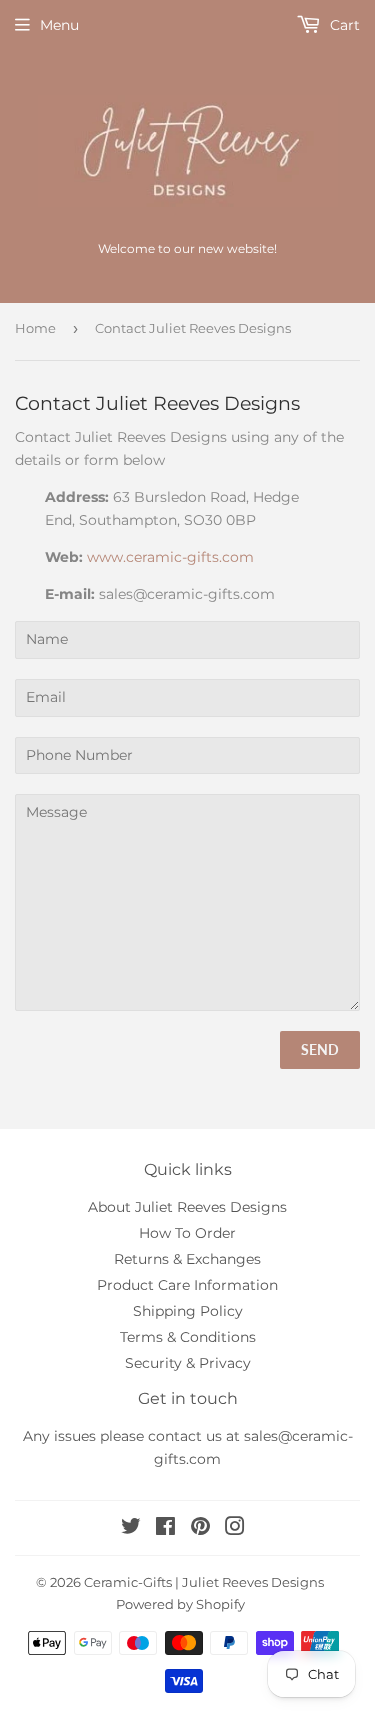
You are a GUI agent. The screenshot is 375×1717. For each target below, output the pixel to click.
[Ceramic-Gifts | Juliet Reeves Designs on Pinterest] (200, 1529)
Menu (59, 25)
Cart (343, 25)
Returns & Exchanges (187, 1259)
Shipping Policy (188, 1311)
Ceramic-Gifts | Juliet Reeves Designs (204, 1582)
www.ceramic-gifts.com (170, 557)
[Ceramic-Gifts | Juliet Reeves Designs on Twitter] (131, 1529)
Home (35, 328)
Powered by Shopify (180, 1604)
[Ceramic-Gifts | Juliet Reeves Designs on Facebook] (165, 1529)
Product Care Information (187, 1285)
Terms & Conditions (188, 1337)
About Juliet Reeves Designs (187, 1207)
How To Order (187, 1233)
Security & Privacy (188, 1363)
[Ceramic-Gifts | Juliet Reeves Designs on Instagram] (235, 1529)
